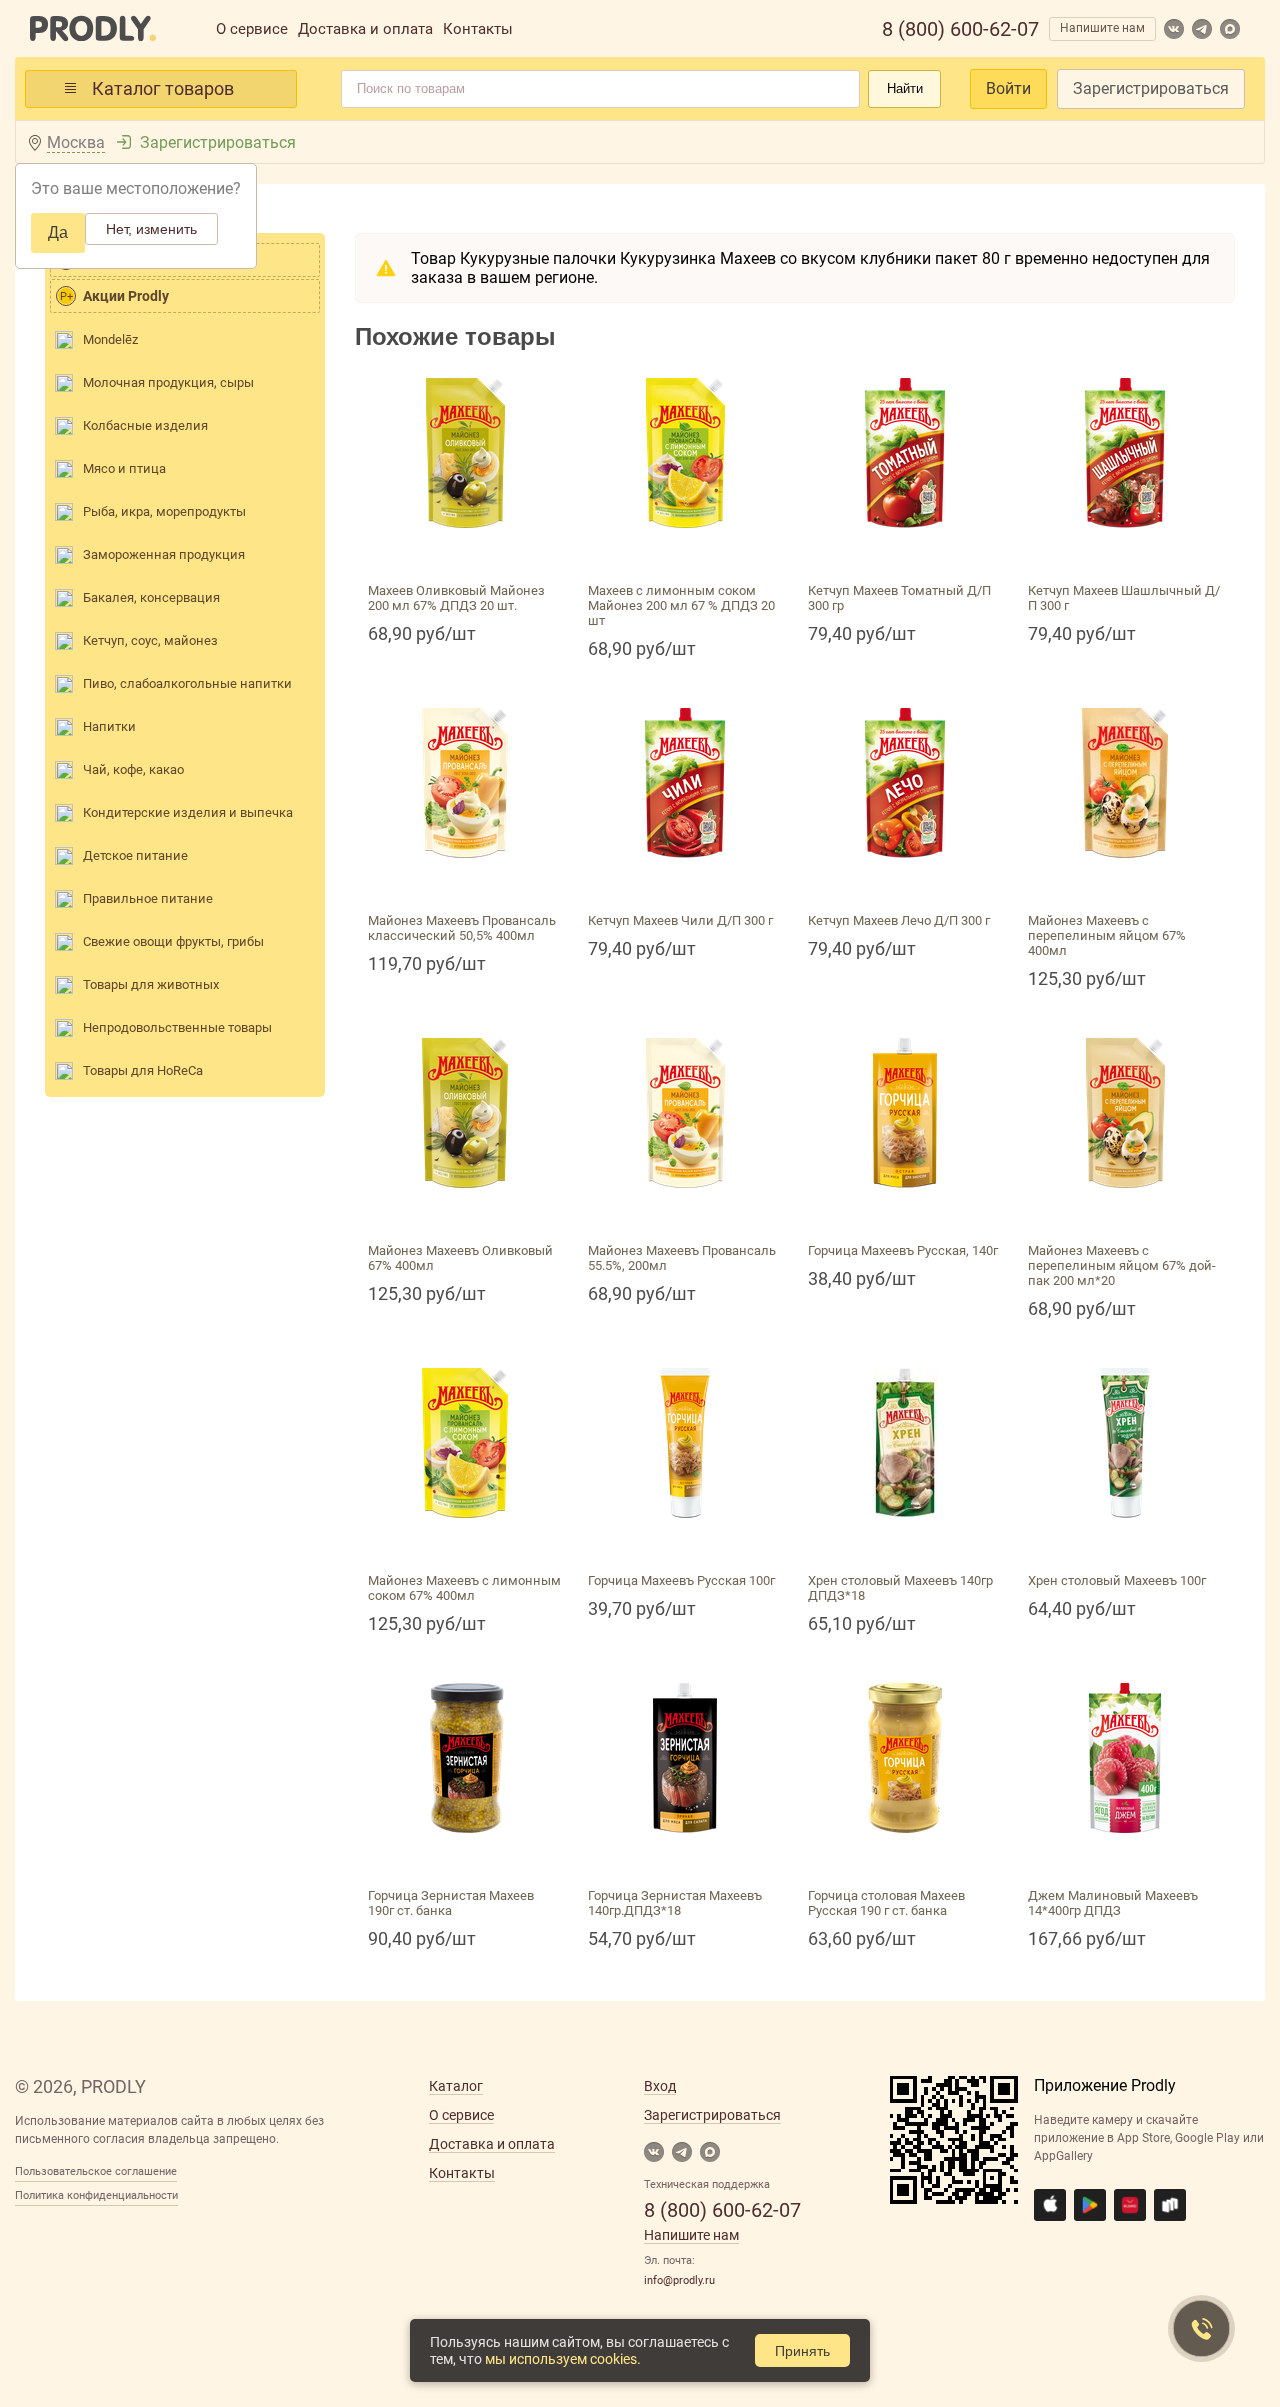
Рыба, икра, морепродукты (164, 511)
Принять (802, 2351)
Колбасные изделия (145, 425)
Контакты (478, 29)
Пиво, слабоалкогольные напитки (187, 683)
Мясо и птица (124, 468)
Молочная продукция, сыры (168, 382)
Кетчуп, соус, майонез (150, 640)
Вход (660, 2086)
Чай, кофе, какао (133, 769)
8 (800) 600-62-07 (960, 29)
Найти (905, 88)
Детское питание (135, 855)
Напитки (109, 726)
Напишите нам (1102, 28)
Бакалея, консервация (151, 597)
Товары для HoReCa (143, 1070)
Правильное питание (148, 898)
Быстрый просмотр (465, 551)
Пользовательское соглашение (96, 2171)
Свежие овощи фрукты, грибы (173, 941)
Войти (1008, 88)
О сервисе (252, 29)
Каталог (456, 2086)
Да (58, 232)
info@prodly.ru (679, 2280)
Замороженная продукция (164, 554)
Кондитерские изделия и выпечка (188, 812)
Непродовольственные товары (177, 1027)
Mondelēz (110, 339)
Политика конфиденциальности (96, 2195)
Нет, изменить (151, 229)
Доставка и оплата (365, 29)
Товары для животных (151, 984)
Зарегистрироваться (1151, 88)
